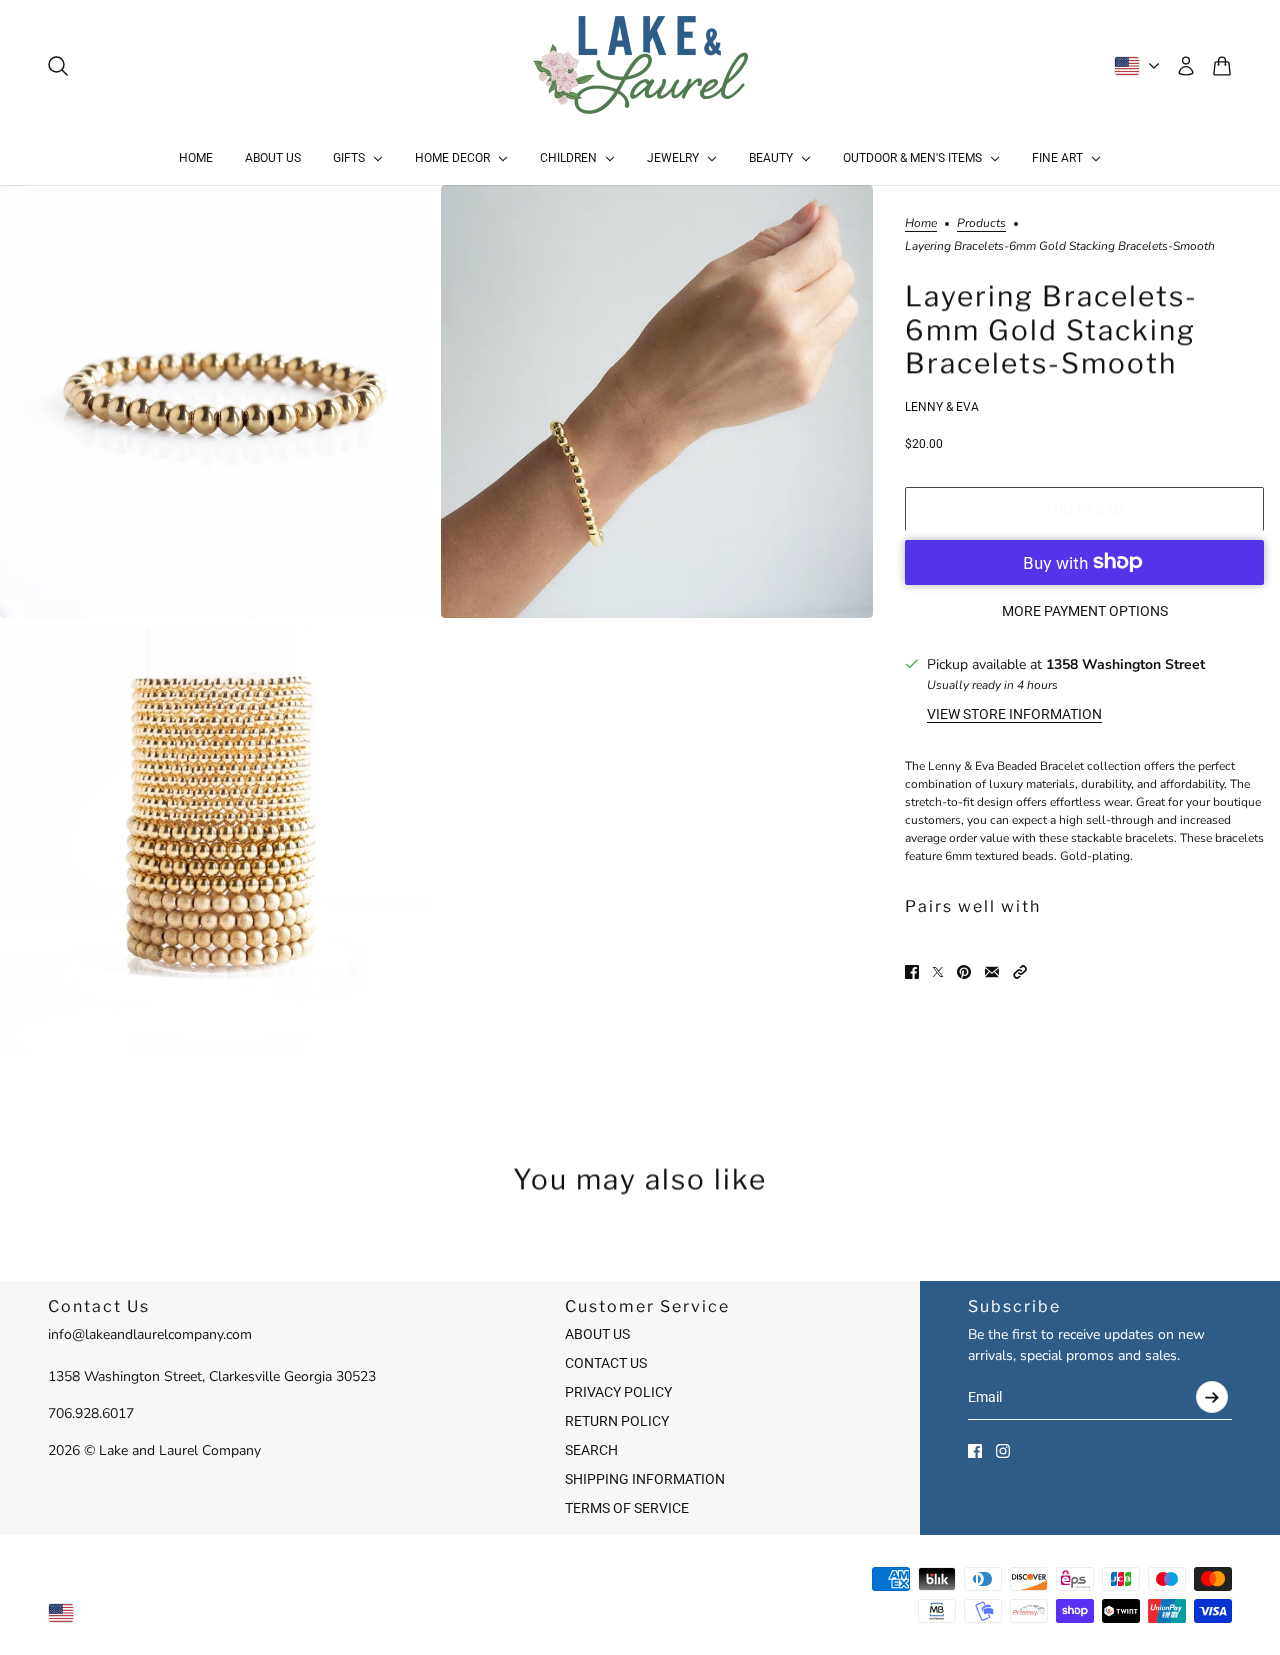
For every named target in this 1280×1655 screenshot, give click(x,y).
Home (921, 224)
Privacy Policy (618, 1392)
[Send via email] (992, 972)
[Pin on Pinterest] (964, 972)
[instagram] (1003, 1451)
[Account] (1186, 66)
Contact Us (606, 1363)
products (981, 224)
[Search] (58, 66)
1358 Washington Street (1125, 663)
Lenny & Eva (942, 406)
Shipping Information (645, 1479)
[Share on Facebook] (912, 972)
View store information (1014, 713)
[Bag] (1222, 66)
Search (591, 1450)
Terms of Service (627, 1508)
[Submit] (1212, 1397)
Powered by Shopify (640, 1612)
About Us (597, 1334)
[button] (1020, 972)
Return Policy (617, 1421)
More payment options (1085, 610)
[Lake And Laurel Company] (640, 66)
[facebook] (975, 1451)
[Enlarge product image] (216, 401)
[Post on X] (938, 972)
